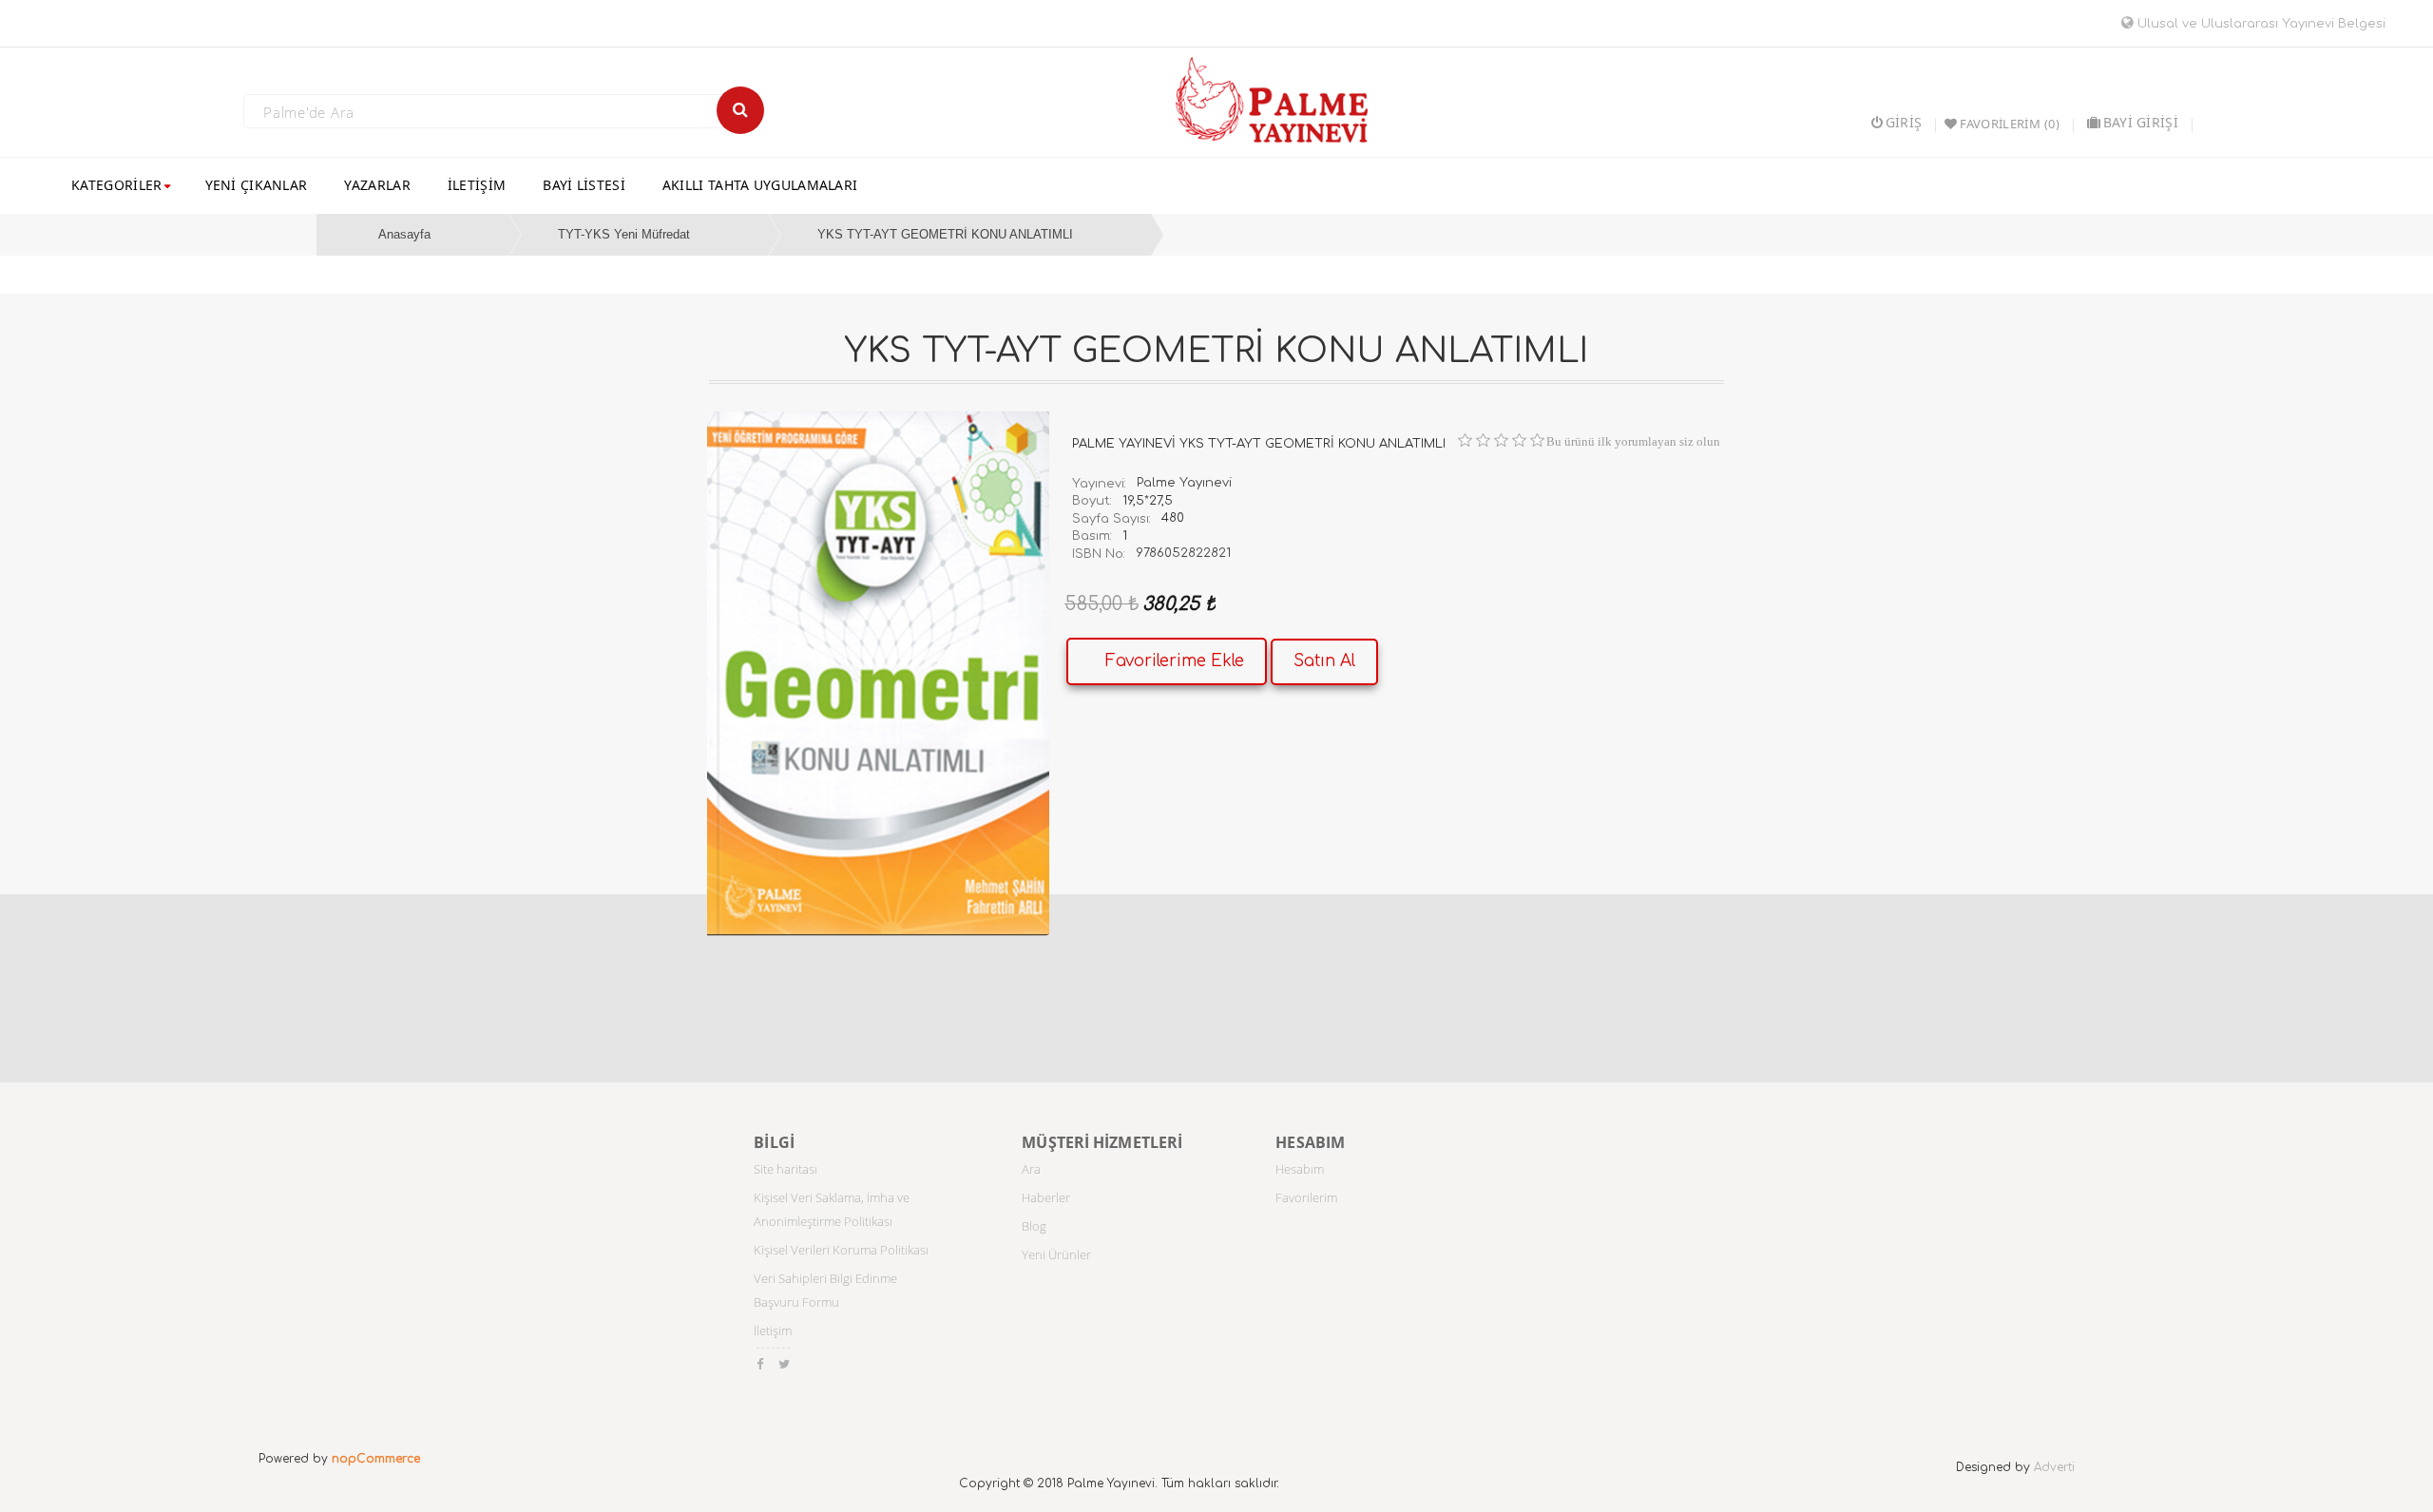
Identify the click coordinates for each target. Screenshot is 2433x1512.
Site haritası (785, 1169)
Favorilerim (1306, 1197)
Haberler (1046, 1197)
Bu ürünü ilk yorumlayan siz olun (1633, 441)
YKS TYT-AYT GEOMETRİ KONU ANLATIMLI (945, 234)
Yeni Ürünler (1056, 1254)
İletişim (773, 1330)
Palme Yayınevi (1184, 483)
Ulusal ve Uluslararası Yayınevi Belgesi (2260, 24)
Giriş (1904, 122)
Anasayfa (404, 234)
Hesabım (1300, 1169)
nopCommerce (376, 1459)
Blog (1034, 1226)
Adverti (2054, 1467)
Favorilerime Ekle (1175, 661)
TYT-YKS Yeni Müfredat (624, 234)
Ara (1031, 1169)
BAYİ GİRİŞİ (2141, 122)
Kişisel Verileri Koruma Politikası (841, 1250)
